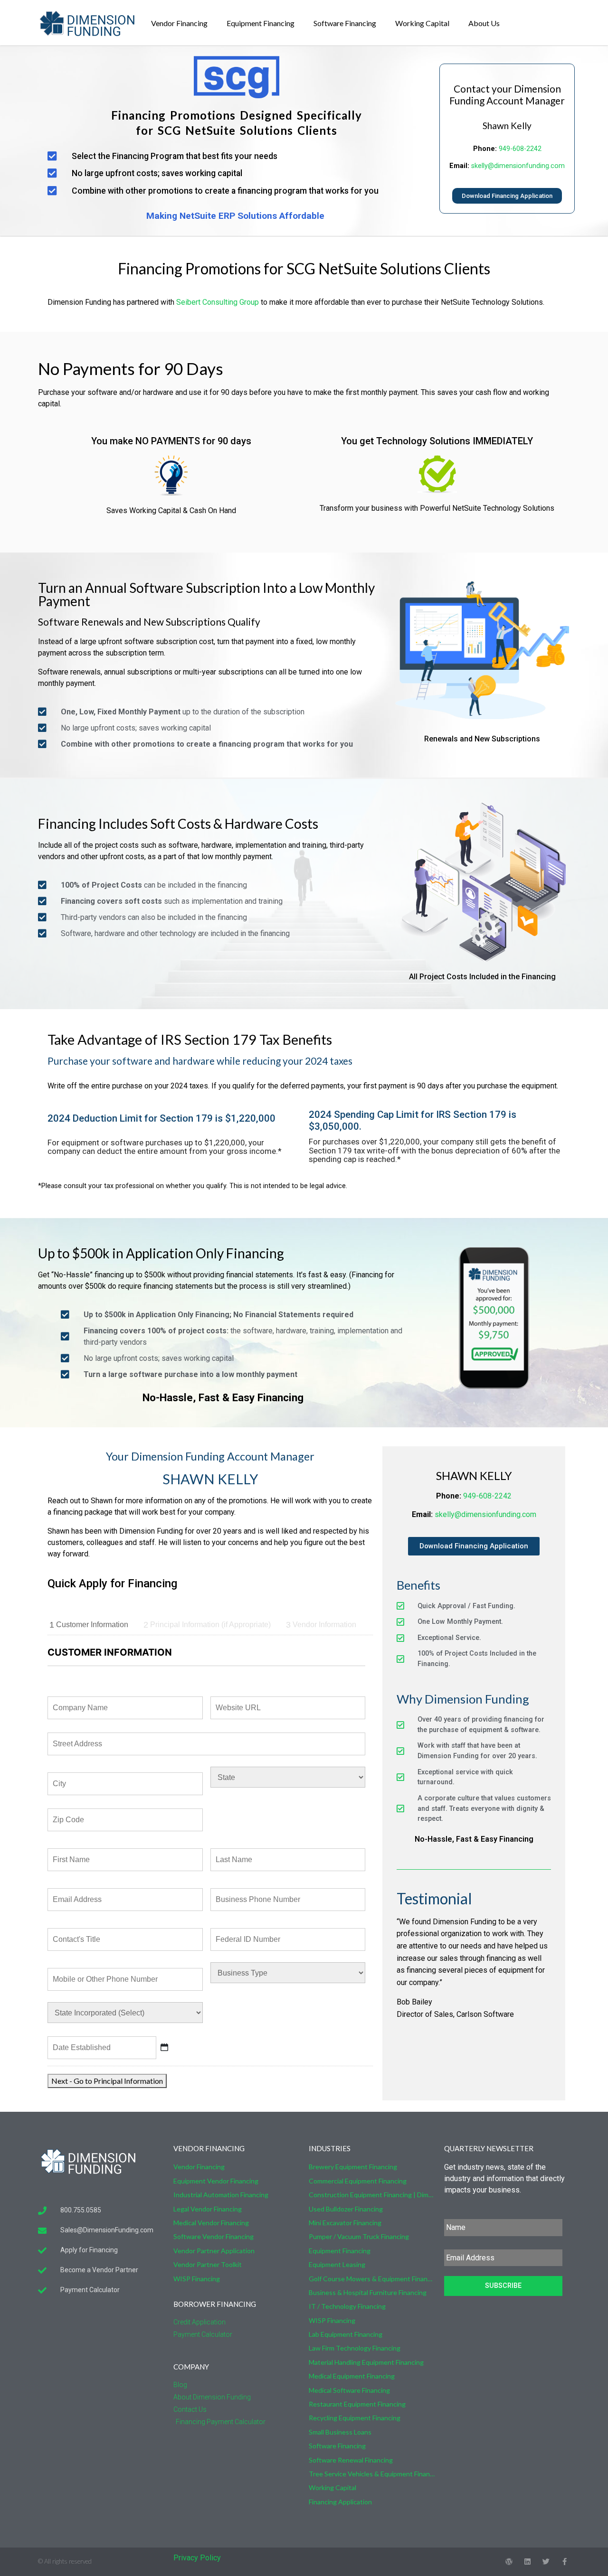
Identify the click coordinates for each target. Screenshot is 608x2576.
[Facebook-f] (565, 2562)
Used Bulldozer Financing (346, 2209)
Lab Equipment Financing (346, 2334)
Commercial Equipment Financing (358, 2181)
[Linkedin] (527, 2562)
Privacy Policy (197, 2558)
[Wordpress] (509, 2562)
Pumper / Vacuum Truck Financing (359, 2236)
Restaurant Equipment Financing (357, 2404)
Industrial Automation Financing (221, 2195)
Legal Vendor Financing (208, 2209)
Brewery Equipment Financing (353, 2167)
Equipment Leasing (337, 2264)
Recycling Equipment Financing (355, 2418)
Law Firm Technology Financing (355, 2348)
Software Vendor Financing (214, 2236)
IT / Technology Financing (347, 2306)
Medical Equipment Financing (352, 2376)
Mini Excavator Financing (345, 2223)
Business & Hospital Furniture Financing (368, 2292)
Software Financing (345, 23)
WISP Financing (197, 2279)
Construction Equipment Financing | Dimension (372, 2195)
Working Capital (422, 23)
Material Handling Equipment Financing (366, 2362)
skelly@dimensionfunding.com (518, 166)
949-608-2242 (520, 149)
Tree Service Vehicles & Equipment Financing (372, 2474)
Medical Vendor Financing (211, 2223)
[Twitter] (546, 2562)
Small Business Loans (340, 2432)
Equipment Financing (261, 23)
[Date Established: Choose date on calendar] (164, 2047)
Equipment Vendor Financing (216, 2181)
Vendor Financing (179, 23)
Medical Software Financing (349, 2390)
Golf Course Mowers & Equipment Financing (372, 2279)
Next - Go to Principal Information (107, 2081)
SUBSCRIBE (503, 2286)
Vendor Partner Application (214, 2251)
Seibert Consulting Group (218, 302)
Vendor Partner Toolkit (208, 2264)
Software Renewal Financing (351, 2460)
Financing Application (340, 2502)
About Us (484, 23)
